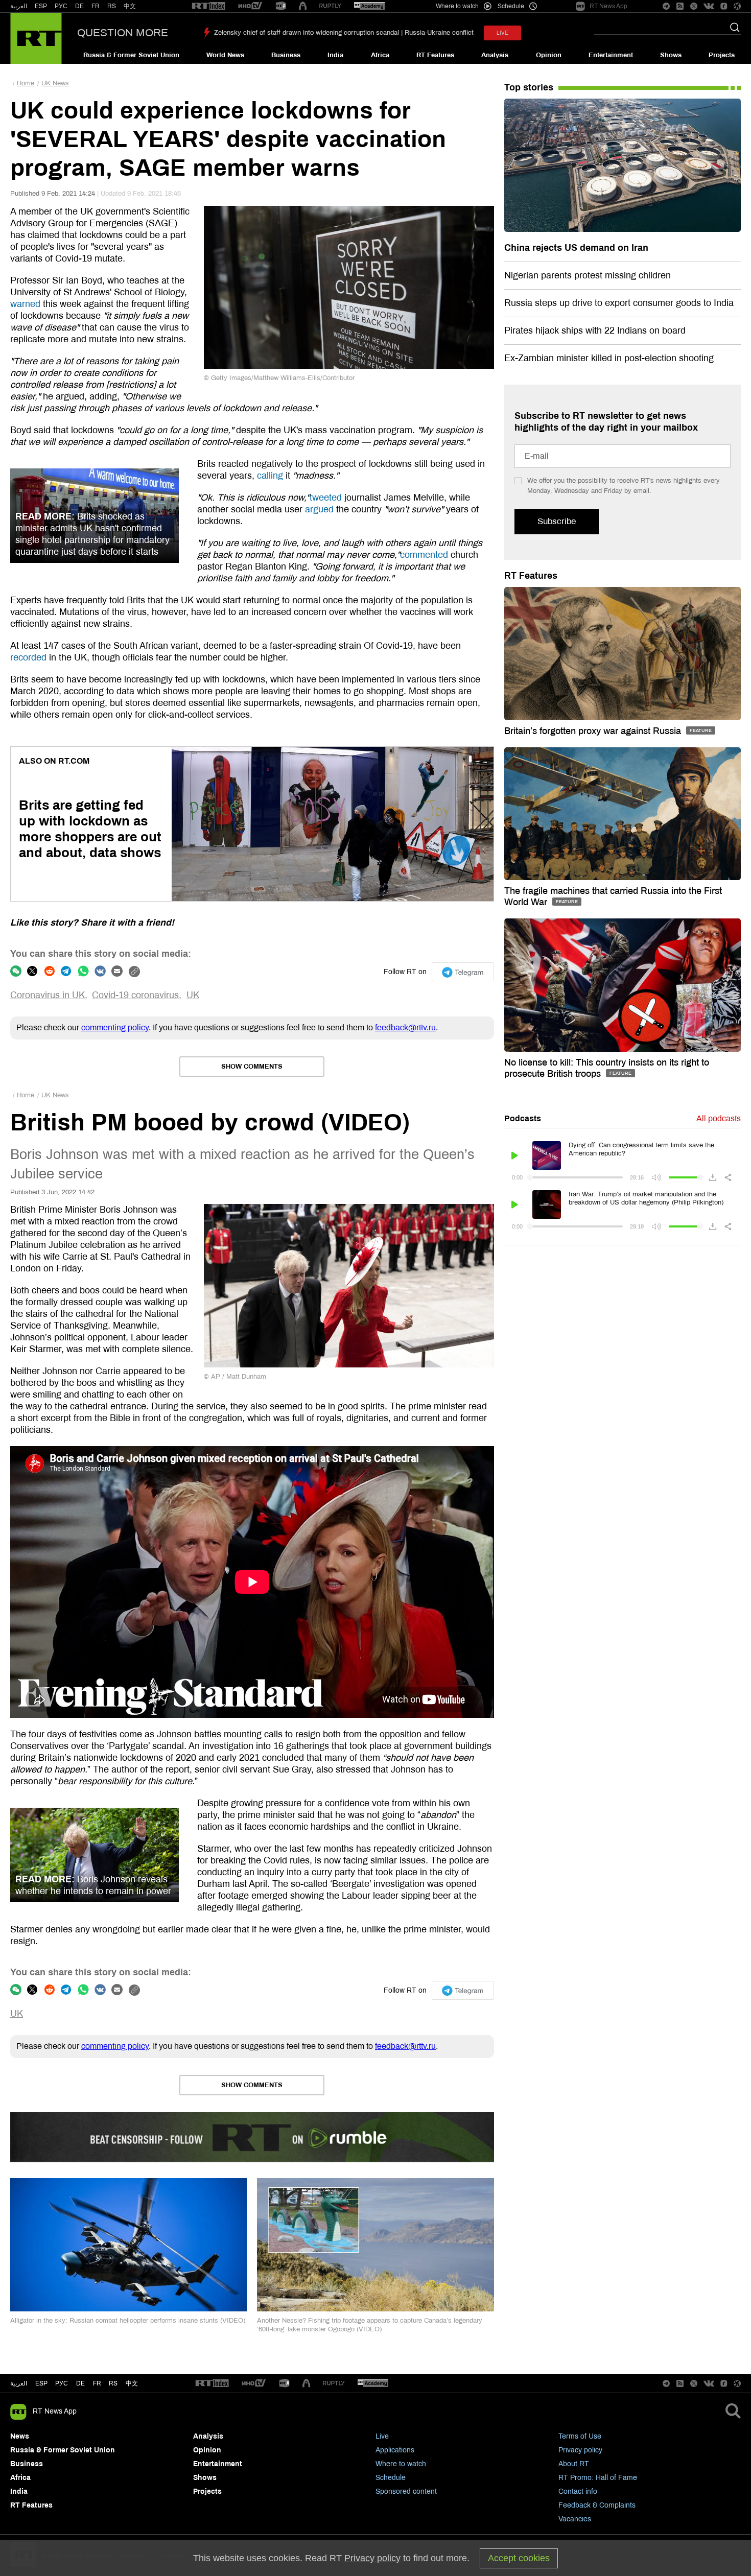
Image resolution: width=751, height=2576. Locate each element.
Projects (722, 55)
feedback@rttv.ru (405, 1027)
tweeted (326, 498)
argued (319, 509)
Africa (380, 55)
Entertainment (611, 55)
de (80, 2383)
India (335, 55)
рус (62, 2383)
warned (25, 304)
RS (112, 6)
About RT (574, 2464)
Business (286, 55)
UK (193, 995)
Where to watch (401, 2464)
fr (97, 2383)
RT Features (435, 55)
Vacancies (575, 2519)
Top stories (529, 87)
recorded (28, 657)
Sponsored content (406, 2491)
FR (96, 6)
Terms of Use (580, 2436)
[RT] (208, 6)
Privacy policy (580, 2450)
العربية (19, 6)
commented (424, 555)
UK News (55, 83)
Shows (671, 55)
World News (225, 55)
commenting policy (115, 1027)
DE (79, 6)
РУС (61, 6)
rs (113, 2383)
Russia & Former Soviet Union (131, 55)
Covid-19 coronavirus (135, 995)
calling (270, 476)
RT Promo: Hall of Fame (598, 2478)
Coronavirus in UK (48, 995)
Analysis (495, 55)
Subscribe (557, 521)
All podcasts (719, 1118)
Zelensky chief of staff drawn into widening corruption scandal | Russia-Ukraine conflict (344, 33)
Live (382, 2436)
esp (41, 2383)
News (20, 2436)
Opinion (549, 55)
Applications (395, 2450)
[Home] (36, 38)
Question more (123, 33)
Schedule (391, 2478)
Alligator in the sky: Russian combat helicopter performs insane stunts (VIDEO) (128, 2321)
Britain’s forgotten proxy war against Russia (594, 731)
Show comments (252, 1067)
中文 (130, 6)
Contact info (578, 2491)
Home (26, 83)
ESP (41, 6)
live (502, 33)
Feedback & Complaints (597, 2505)
